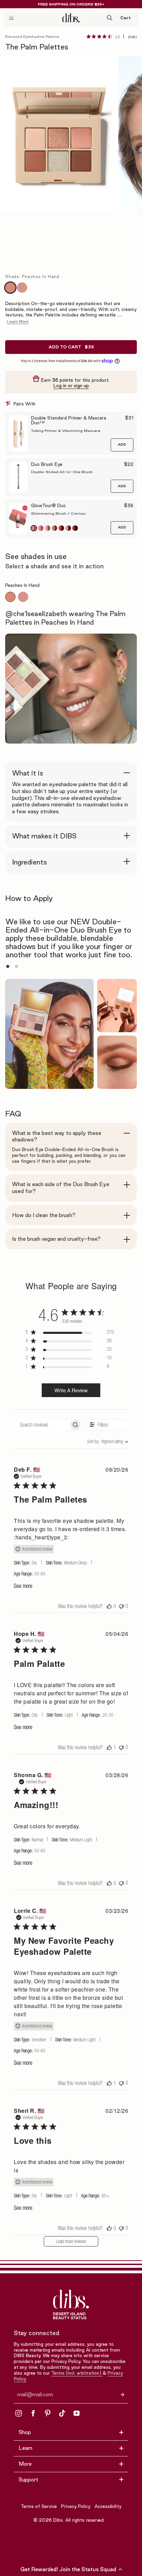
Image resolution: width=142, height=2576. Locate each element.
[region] (70, 1333)
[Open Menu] (11, 18)
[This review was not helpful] (121, 1606)
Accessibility (108, 2506)
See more (23, 1586)
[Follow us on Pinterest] (48, 2413)
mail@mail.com (35, 2395)
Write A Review (71, 1390)
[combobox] (98, 1441)
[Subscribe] (122, 2394)
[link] (112, 36)
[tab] (10, 597)
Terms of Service (39, 2506)
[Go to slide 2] (16, 966)
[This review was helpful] (109, 1606)
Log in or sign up (71, 386)
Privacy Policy (76, 2506)
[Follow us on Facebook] (33, 2413)
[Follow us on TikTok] (62, 2413)
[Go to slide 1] (8, 966)
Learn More (18, 321)
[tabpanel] (71, 617)
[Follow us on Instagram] (19, 2413)
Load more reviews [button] (71, 2241)
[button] (71, 2569)
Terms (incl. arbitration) (77, 2373)
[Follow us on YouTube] (77, 2413)
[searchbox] (42, 1425)
